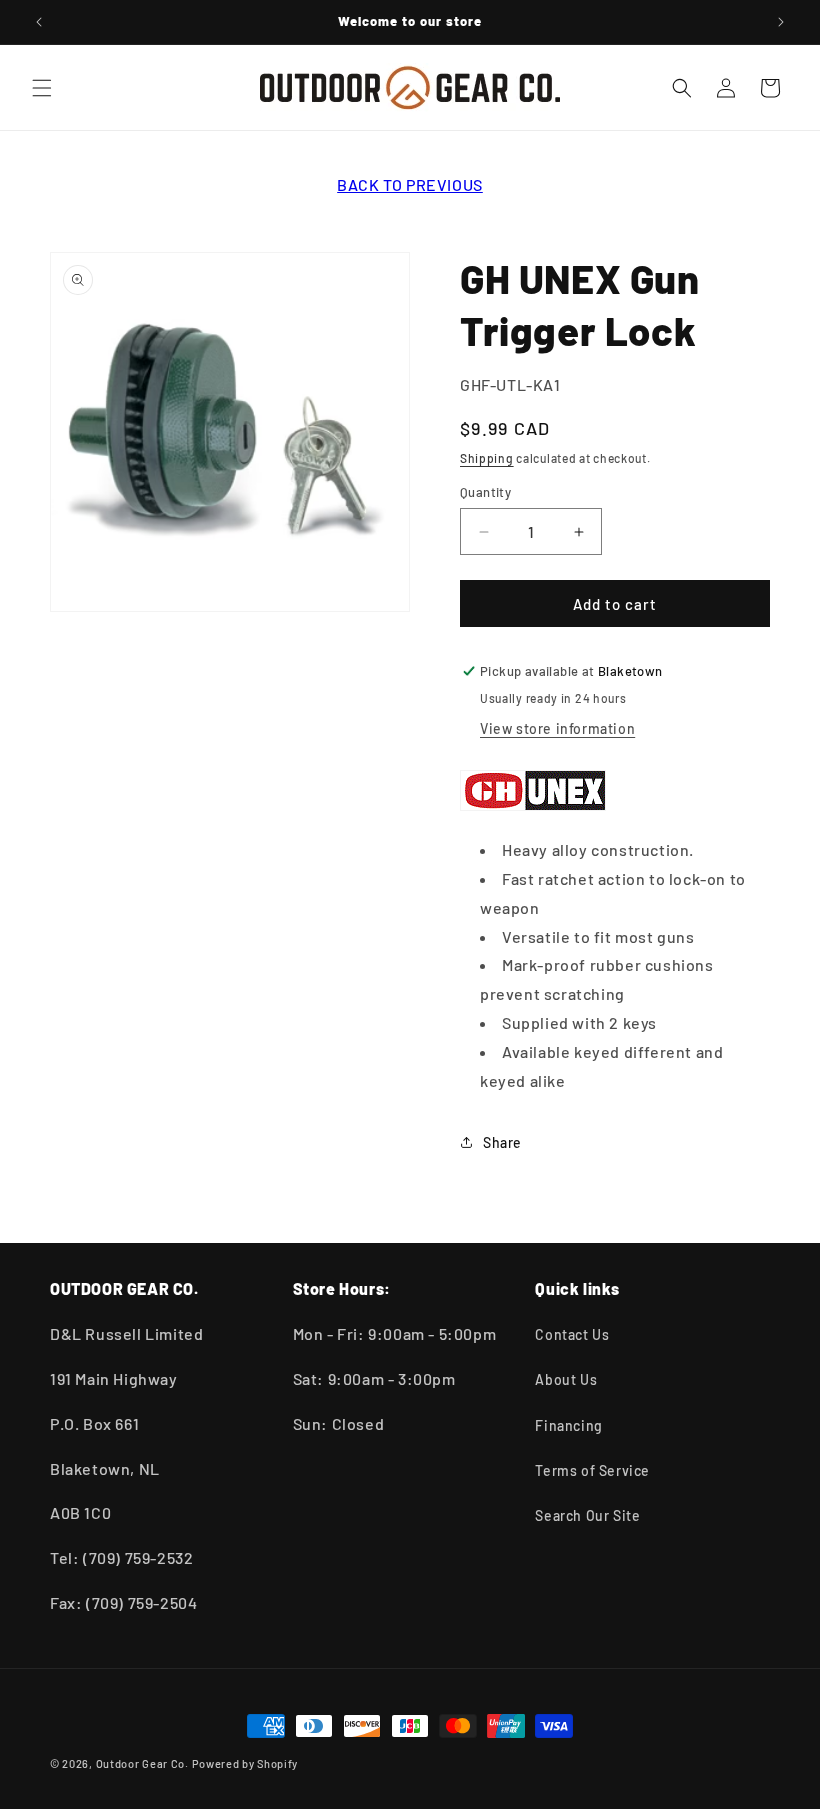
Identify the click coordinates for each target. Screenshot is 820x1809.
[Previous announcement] (39, 22)
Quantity (485, 492)
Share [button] (502, 1142)
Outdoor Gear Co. (142, 1763)
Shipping (487, 458)
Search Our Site (587, 1515)
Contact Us (572, 1334)
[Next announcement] (781, 22)
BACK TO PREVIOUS (410, 184)
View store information (557, 728)
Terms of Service (592, 1470)
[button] (42, 88)
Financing (568, 1425)
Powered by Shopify (245, 1763)
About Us (566, 1379)
